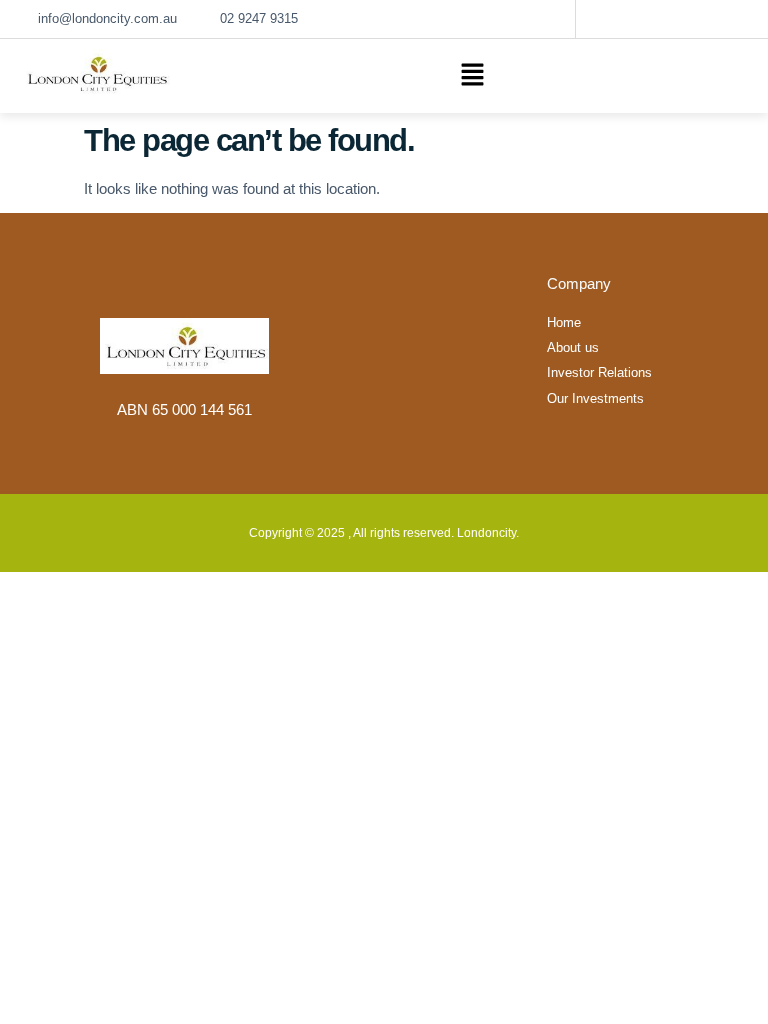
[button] (472, 76)
